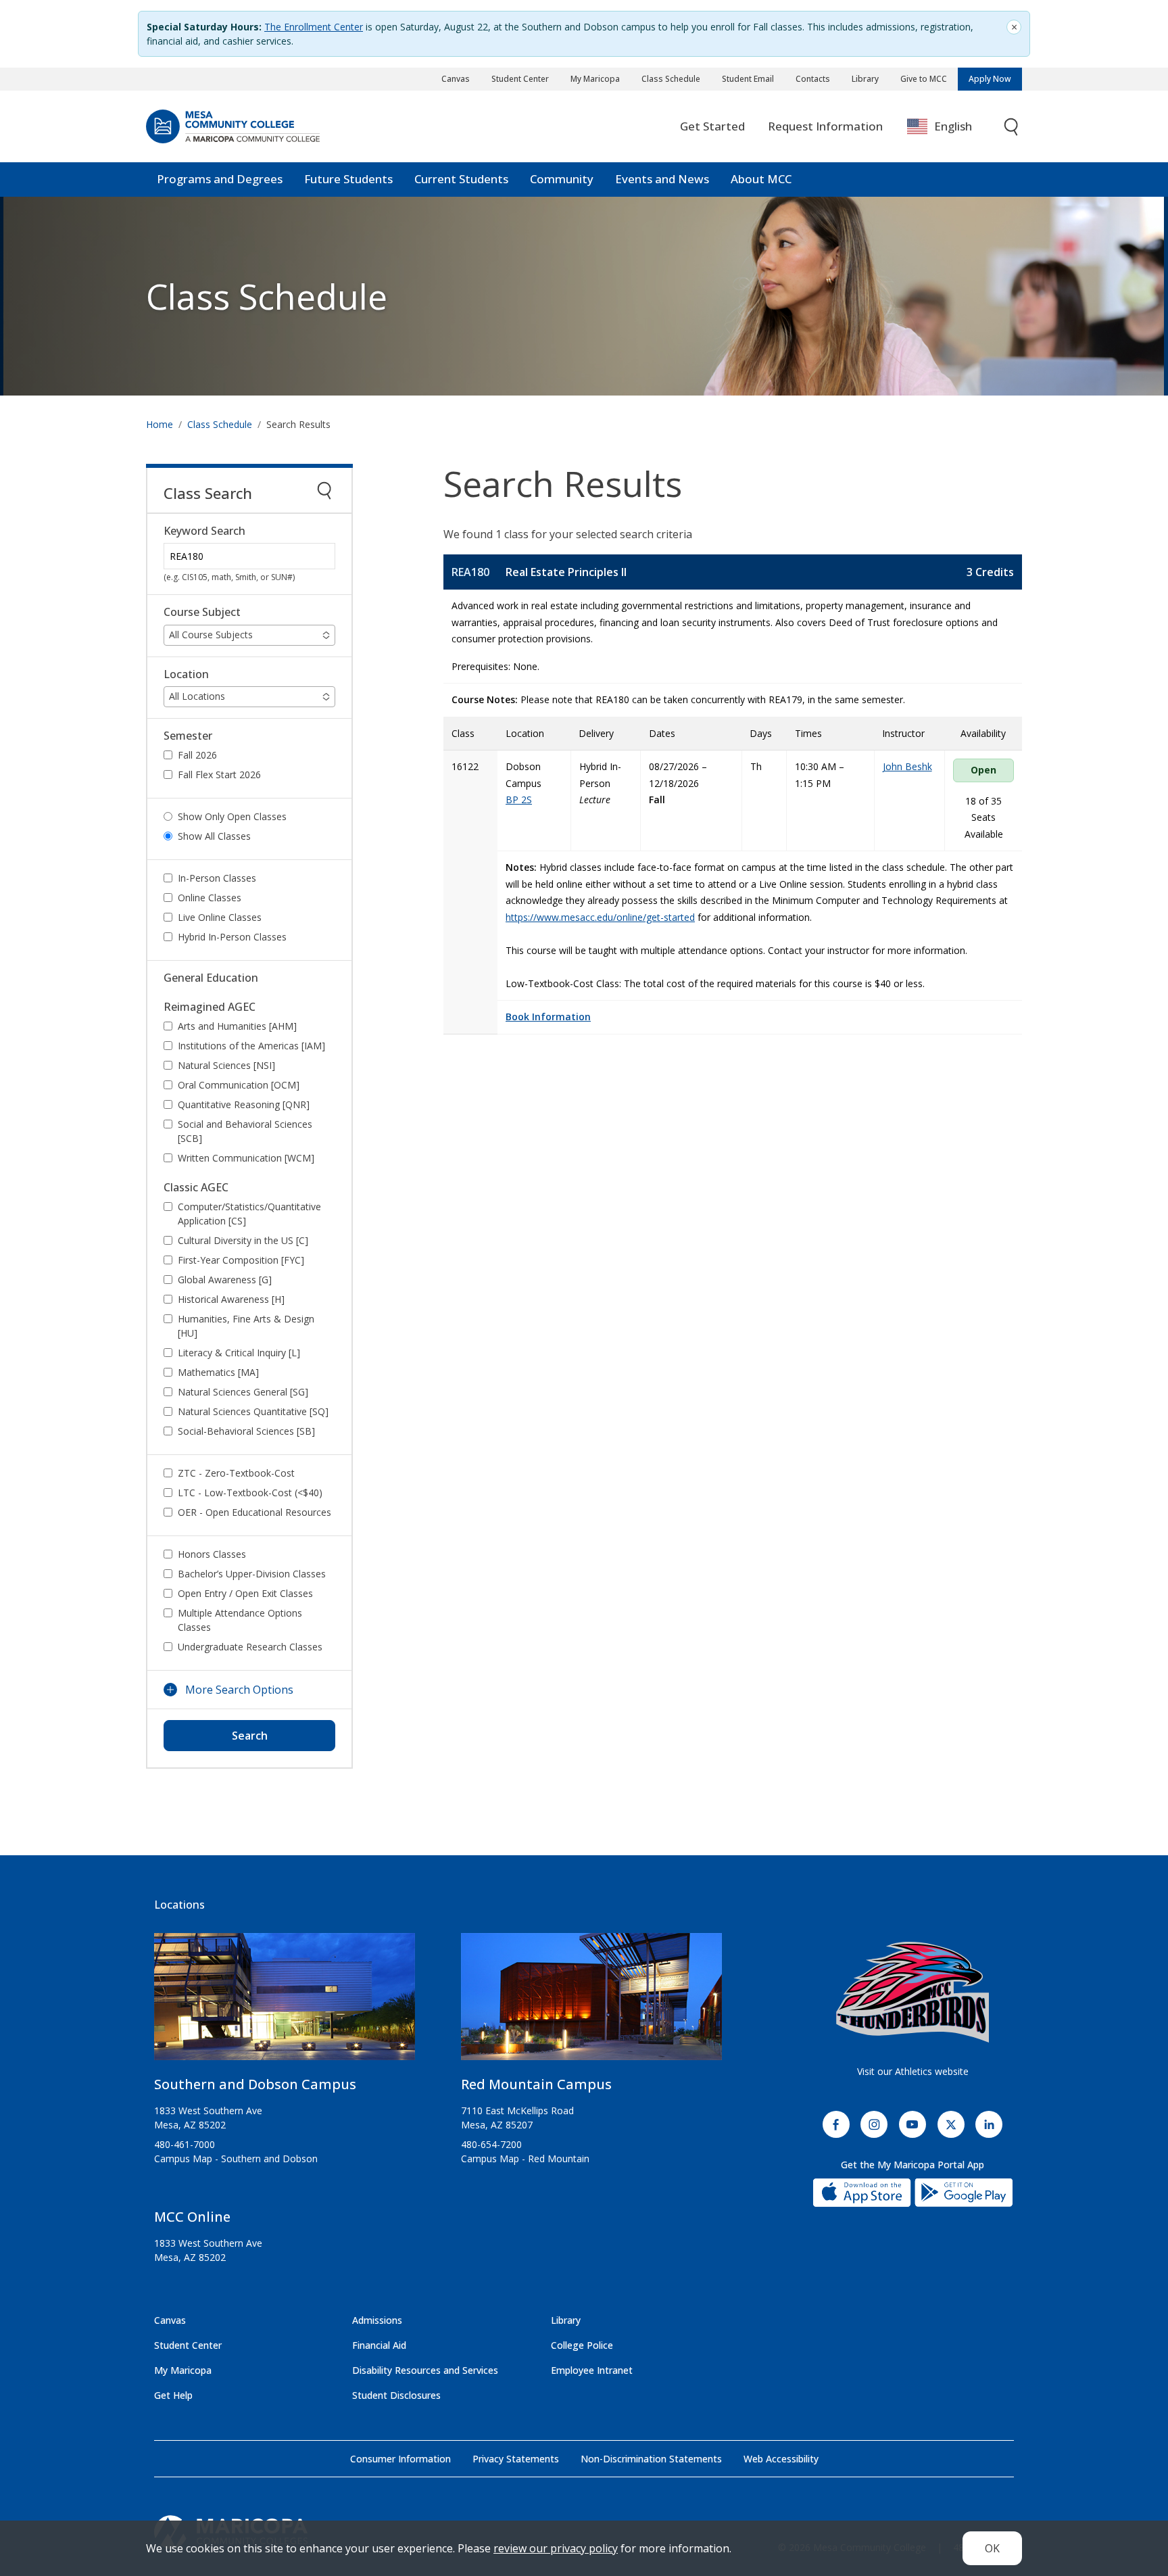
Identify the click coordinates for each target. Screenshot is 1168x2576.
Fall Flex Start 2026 (219, 774)
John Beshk (907, 766)
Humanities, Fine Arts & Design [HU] (246, 1326)
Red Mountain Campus (536, 2084)
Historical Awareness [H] (231, 1299)
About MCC (761, 179)
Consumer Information (400, 2459)
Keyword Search (204, 531)
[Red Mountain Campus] (591, 2002)
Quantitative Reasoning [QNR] (244, 1104)
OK (992, 2548)
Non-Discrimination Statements (651, 2459)
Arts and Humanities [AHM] (237, 1026)
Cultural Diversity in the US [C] (243, 1240)
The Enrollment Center (314, 27)
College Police (582, 2345)
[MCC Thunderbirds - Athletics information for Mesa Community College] (912, 1993)
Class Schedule (671, 79)
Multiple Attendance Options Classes (240, 1620)
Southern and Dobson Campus (255, 2084)
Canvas (456, 79)
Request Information (825, 126)
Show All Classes (214, 836)
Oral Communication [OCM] (239, 1085)
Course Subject (202, 612)
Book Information (548, 1017)
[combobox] (949, 127)
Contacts (813, 79)
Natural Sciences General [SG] (243, 1392)
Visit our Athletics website (913, 2071)
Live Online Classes (220, 917)
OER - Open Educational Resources (254, 1512)
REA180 (470, 572)
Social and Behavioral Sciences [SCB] (245, 1131)
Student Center (520, 79)
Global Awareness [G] (225, 1280)
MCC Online (192, 2217)
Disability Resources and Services (425, 2370)
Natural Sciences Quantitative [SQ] (253, 1411)
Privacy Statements (516, 2459)
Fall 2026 (197, 755)
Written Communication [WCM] (246, 1158)
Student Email (748, 79)
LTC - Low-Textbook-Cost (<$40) (250, 1493)
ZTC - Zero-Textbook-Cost (236, 1473)
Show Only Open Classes (232, 816)
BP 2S (519, 800)
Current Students (461, 179)
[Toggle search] (1012, 127)
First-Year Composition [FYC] (241, 1260)
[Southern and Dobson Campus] (285, 2002)
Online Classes (210, 898)
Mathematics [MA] (218, 1372)
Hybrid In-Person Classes (232, 937)
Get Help (173, 2395)
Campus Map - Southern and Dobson (236, 2158)
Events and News (662, 179)
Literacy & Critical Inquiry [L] (239, 1353)
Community (562, 179)
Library (865, 79)
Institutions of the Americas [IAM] (251, 1046)
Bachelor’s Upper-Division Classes (252, 1574)
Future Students (348, 179)
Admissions (377, 2320)
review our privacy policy (556, 2548)
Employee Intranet (592, 2370)
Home (160, 424)
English (953, 126)
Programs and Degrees (220, 179)
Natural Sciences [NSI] (226, 1065)
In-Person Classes (217, 878)
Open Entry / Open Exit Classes (245, 1593)
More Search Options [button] (239, 1690)
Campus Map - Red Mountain (525, 2158)
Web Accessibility (781, 2459)
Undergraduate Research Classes (250, 1647)
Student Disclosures (396, 2395)
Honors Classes (212, 1554)
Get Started (712, 126)
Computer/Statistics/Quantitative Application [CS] (249, 1214)
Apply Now (990, 79)
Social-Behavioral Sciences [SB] (246, 1431)
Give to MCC (924, 79)
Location (186, 674)
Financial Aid (379, 2345)
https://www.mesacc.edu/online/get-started (600, 917)
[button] (249, 635)
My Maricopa (595, 79)
